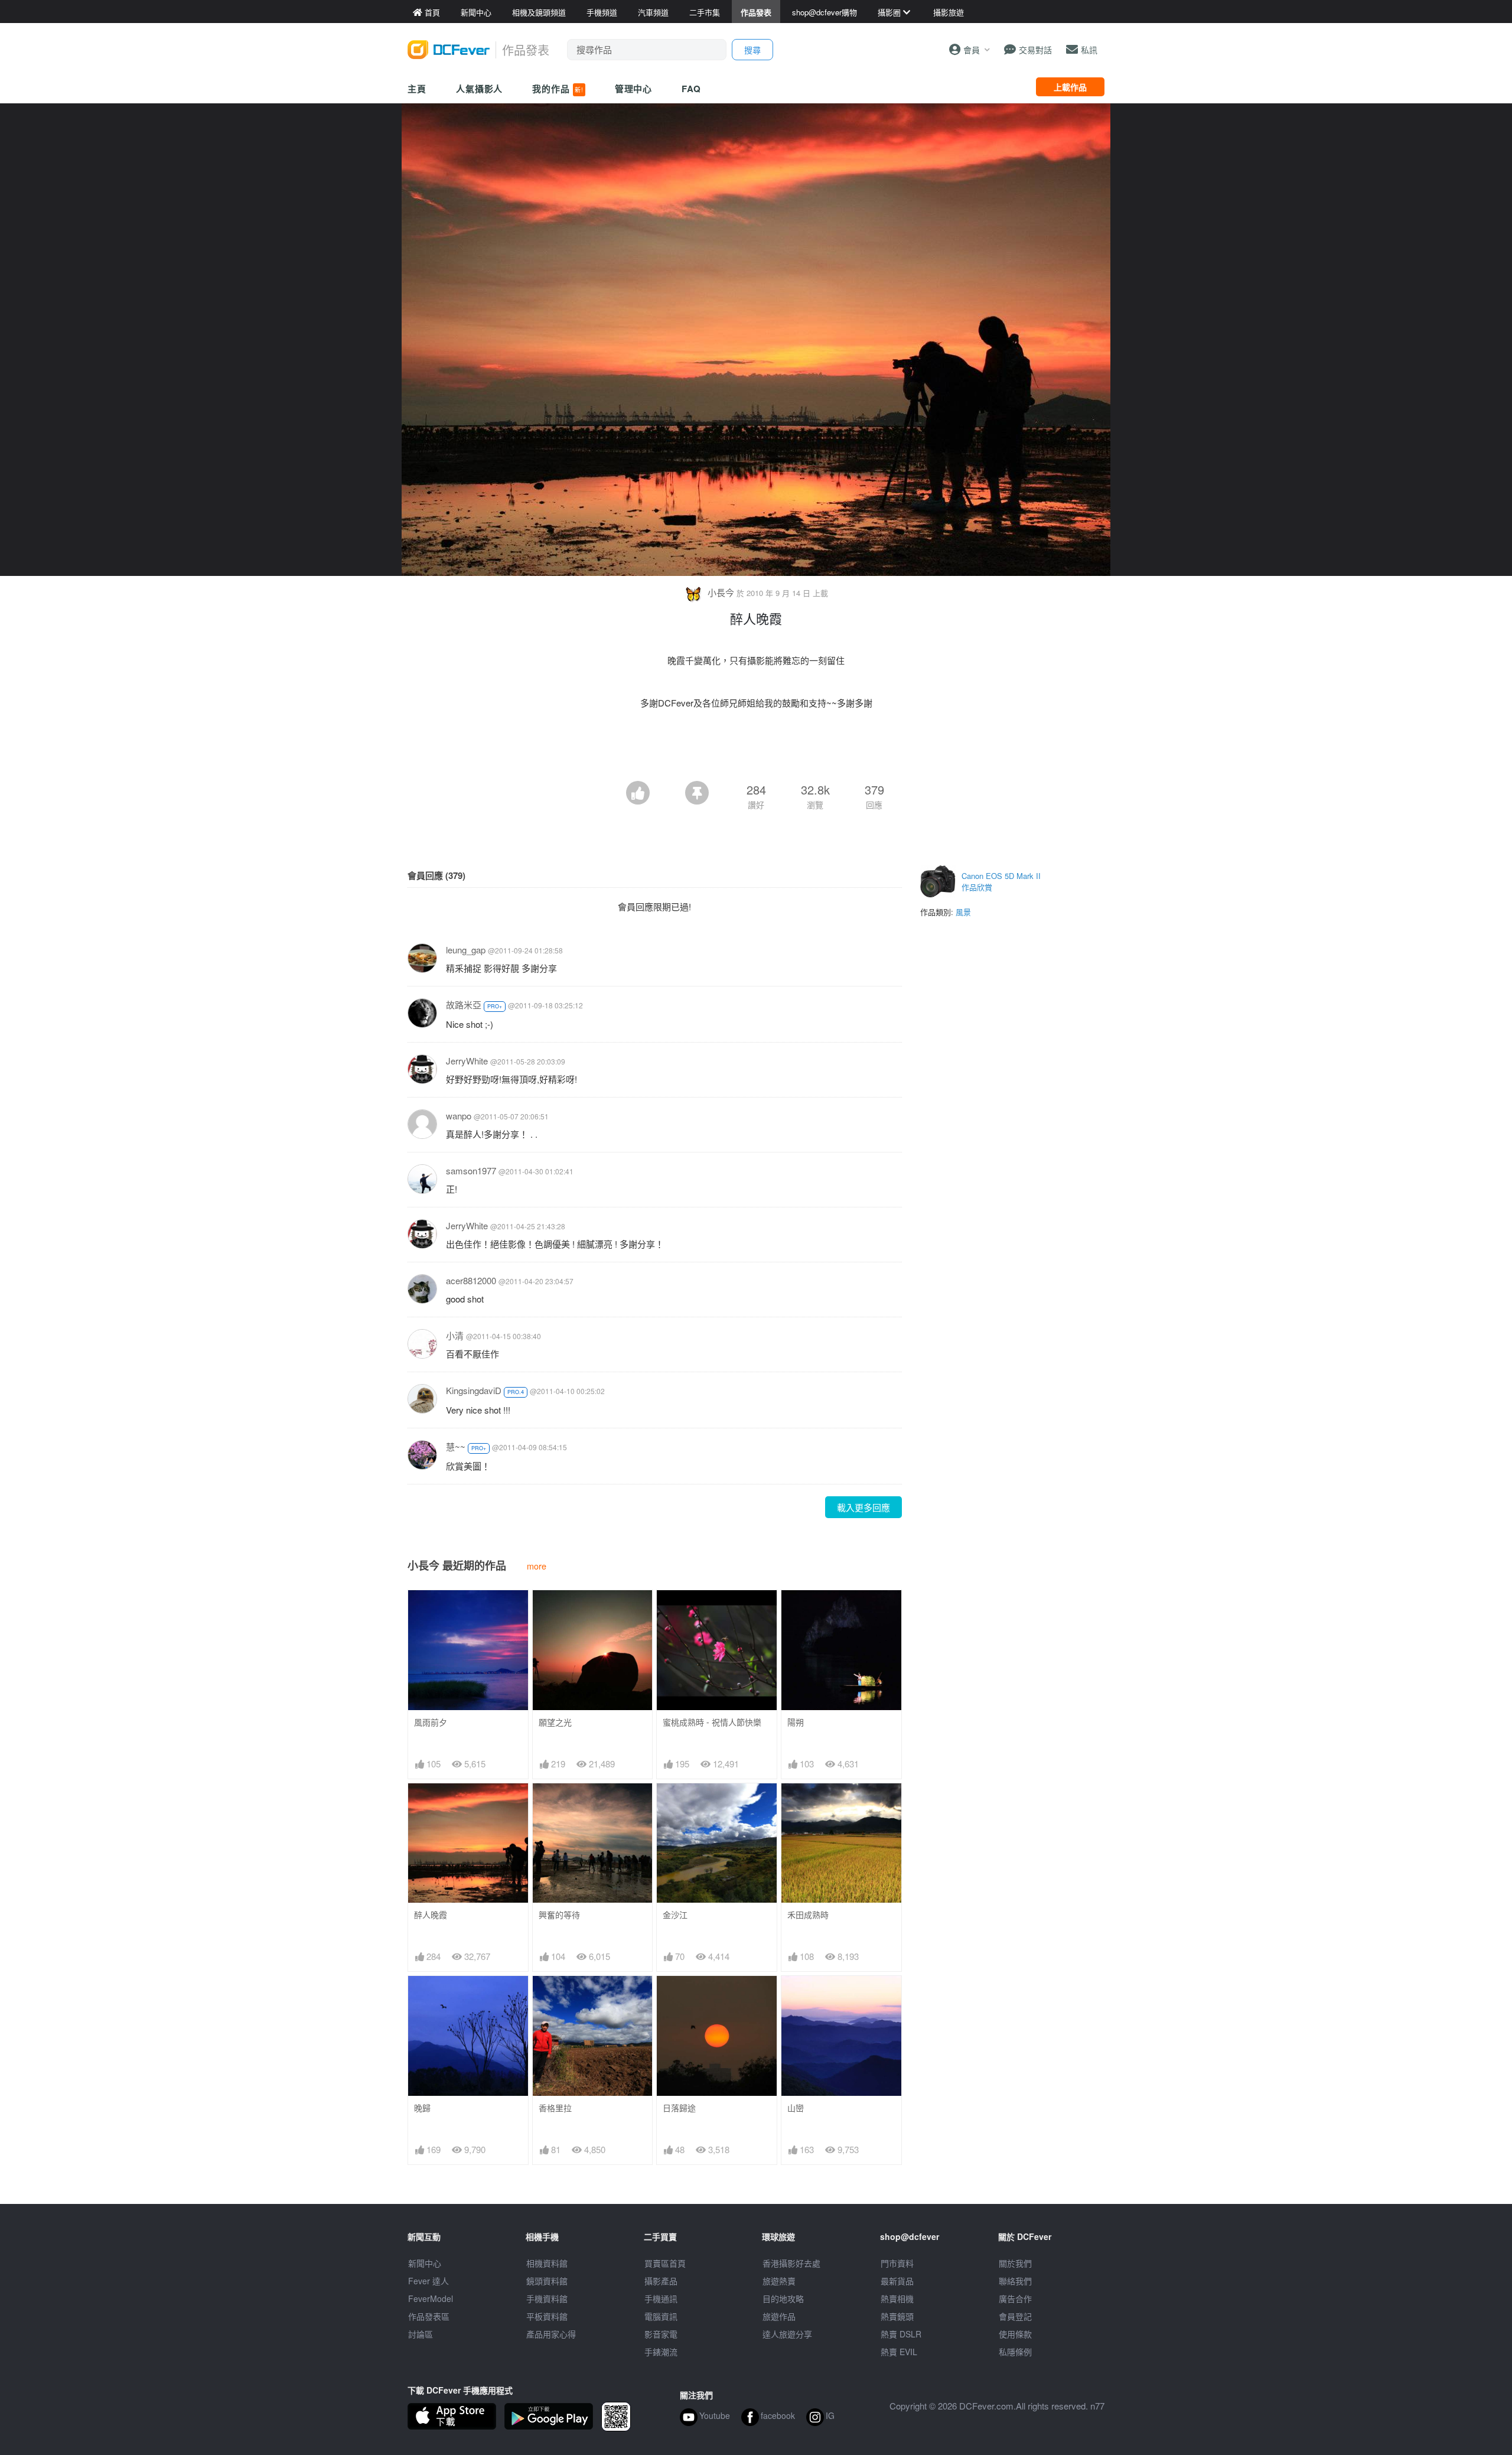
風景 (963, 912)
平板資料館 (547, 2316)
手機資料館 (547, 2298)
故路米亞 (464, 1005)
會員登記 (1015, 2316)
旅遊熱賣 (779, 2281)
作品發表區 (429, 2316)
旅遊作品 (779, 2316)
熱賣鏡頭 (897, 2316)
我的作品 (558, 89)
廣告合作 (1015, 2298)
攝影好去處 (791, 2263)
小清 (455, 1335)
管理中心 (634, 89)
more (537, 1566)
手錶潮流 (661, 2352)
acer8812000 (471, 1280)
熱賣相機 (897, 2298)
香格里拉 (555, 2108)
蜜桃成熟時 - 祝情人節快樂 (712, 1722)
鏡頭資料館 (547, 2281)
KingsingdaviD (474, 1390)
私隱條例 (1015, 2352)
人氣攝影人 (480, 89)
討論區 (421, 2334)
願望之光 (555, 1722)
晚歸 (422, 2108)
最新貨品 (897, 2281)
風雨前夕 (431, 1722)
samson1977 (471, 1170)
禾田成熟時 (808, 1915)
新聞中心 (425, 2263)
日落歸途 (679, 2108)
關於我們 (1015, 2263)
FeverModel (431, 2298)
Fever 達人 (428, 2281)
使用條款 (1015, 2334)
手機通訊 (661, 2298)
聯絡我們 (1015, 2281)
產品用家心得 (551, 2334)
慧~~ (456, 1446)
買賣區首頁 (665, 2263)
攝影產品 (661, 2281)
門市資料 (897, 2263)
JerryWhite (467, 1061)
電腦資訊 (661, 2316)
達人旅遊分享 (787, 2334)
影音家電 (661, 2334)
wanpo (459, 1116)
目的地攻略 (783, 2298)
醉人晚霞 (431, 1915)
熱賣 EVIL (899, 2352)
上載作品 (1070, 87)
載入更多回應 (863, 1507)
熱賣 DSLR (901, 2334)
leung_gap (466, 950)
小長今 (721, 592)
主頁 (417, 89)
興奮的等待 (559, 1915)
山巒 (796, 2108)
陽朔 (796, 1722)
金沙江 (675, 1915)
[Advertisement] (756, 748)
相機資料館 (547, 2263)
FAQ (691, 89)
